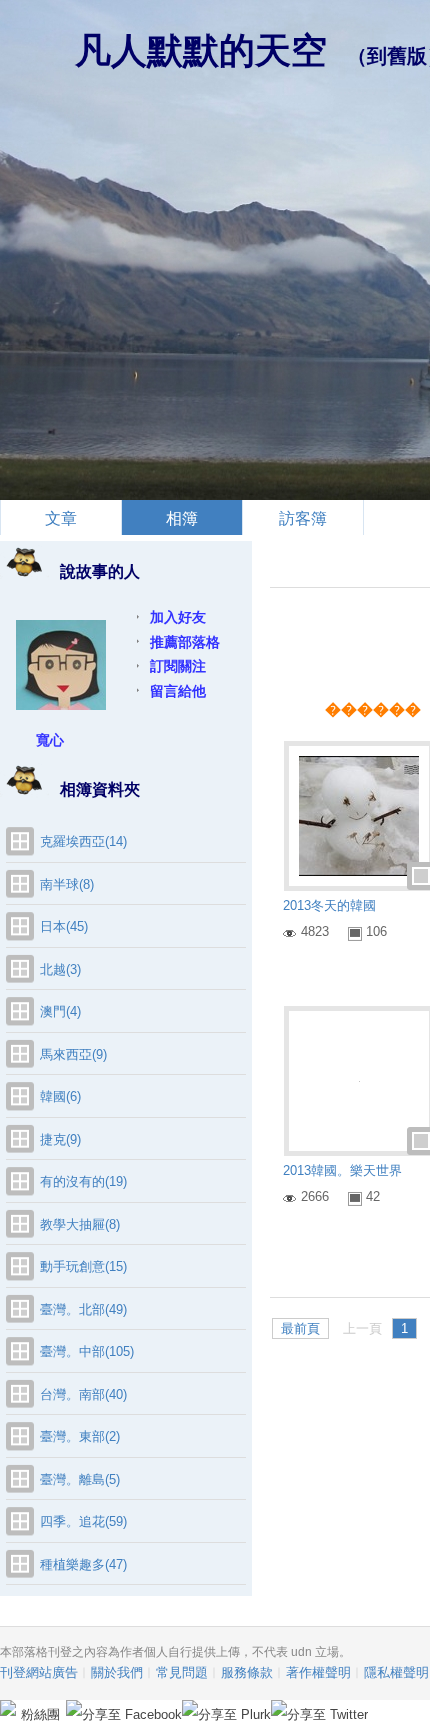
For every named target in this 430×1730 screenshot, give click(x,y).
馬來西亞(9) (73, 1054)
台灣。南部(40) (83, 1394)
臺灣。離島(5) (80, 1479)
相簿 (182, 518)
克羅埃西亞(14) (83, 841)
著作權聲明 (318, 1672)
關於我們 (117, 1672)
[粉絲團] (8, 1708)
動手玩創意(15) (83, 1266)
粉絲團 (40, 1714)
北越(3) (60, 969)
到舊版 (397, 56)
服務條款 (247, 1672)
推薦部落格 (185, 642)
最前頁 (300, 1328)
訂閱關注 (178, 666)
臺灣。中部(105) (87, 1351)
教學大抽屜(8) (80, 1224)
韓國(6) (60, 1096)
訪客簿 (303, 518)
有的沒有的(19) (83, 1181)
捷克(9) (60, 1139)
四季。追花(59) (83, 1521)
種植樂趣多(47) (83, 1564)
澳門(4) (60, 1011)
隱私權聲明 (396, 1672)
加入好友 (178, 617)
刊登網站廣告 (39, 1672)
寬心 (50, 740)
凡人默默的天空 (201, 50)
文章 (61, 518)
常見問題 (182, 1672)
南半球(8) (67, 884)
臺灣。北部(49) (83, 1309)
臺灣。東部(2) (80, 1436)
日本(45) (64, 926)
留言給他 (178, 691)
